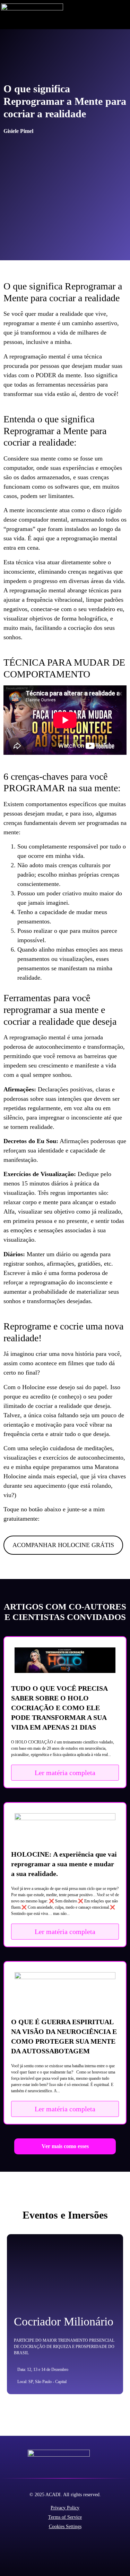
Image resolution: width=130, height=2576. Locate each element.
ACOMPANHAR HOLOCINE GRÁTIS (63, 1545)
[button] (124, 15)
